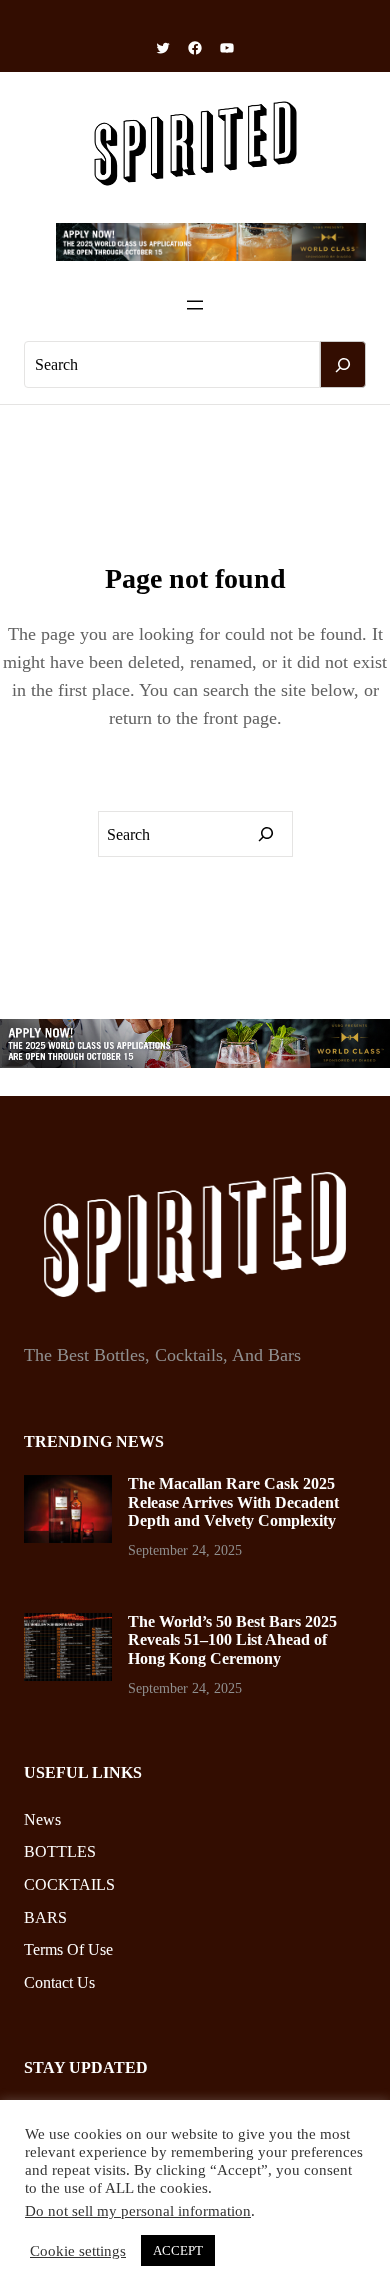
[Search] (343, 365)
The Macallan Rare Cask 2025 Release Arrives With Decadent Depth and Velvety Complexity (233, 1502)
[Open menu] (195, 305)
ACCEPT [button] (178, 2250)
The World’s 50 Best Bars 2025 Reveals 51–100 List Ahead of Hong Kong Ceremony (232, 1640)
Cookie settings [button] (78, 2251)
